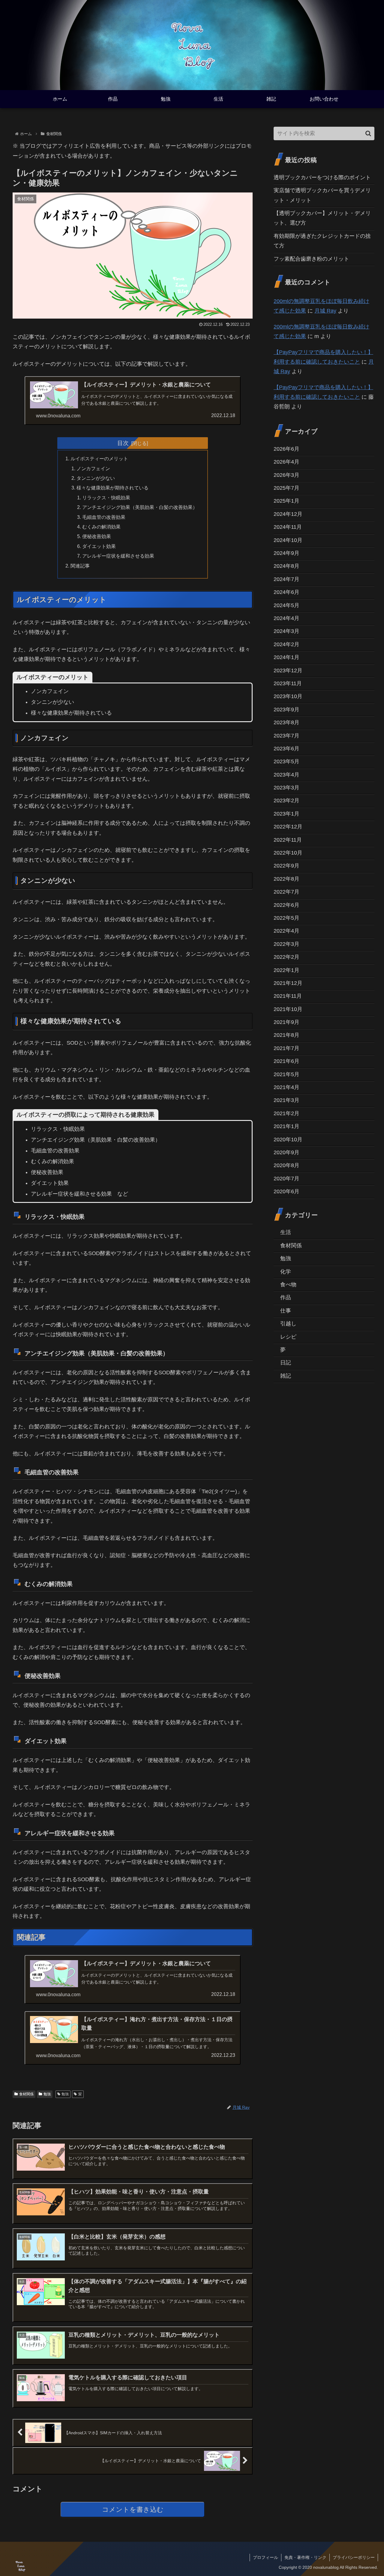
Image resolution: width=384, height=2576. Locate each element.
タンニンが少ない (96, 478)
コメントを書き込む (133, 2509)
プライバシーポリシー (354, 2557)
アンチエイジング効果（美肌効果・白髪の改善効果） (140, 507)
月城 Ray (325, 311)
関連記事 (80, 566)
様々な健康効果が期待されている (112, 488)
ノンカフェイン (93, 468)
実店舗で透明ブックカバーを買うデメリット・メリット (322, 195)
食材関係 (26, 2094)
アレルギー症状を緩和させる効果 (118, 556)
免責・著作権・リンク (305, 2557)
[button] (368, 133)
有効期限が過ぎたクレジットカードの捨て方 (322, 241)
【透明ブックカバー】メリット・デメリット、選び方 (322, 218)
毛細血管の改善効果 (104, 517)
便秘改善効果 (97, 536)
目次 (123, 443)
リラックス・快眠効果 (106, 498)
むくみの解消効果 (101, 527)
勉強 (47, 2094)
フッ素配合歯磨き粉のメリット (311, 259)
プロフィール (265, 2557)
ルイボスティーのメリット (99, 459)
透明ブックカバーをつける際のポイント (322, 177)
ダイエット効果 (99, 546)
